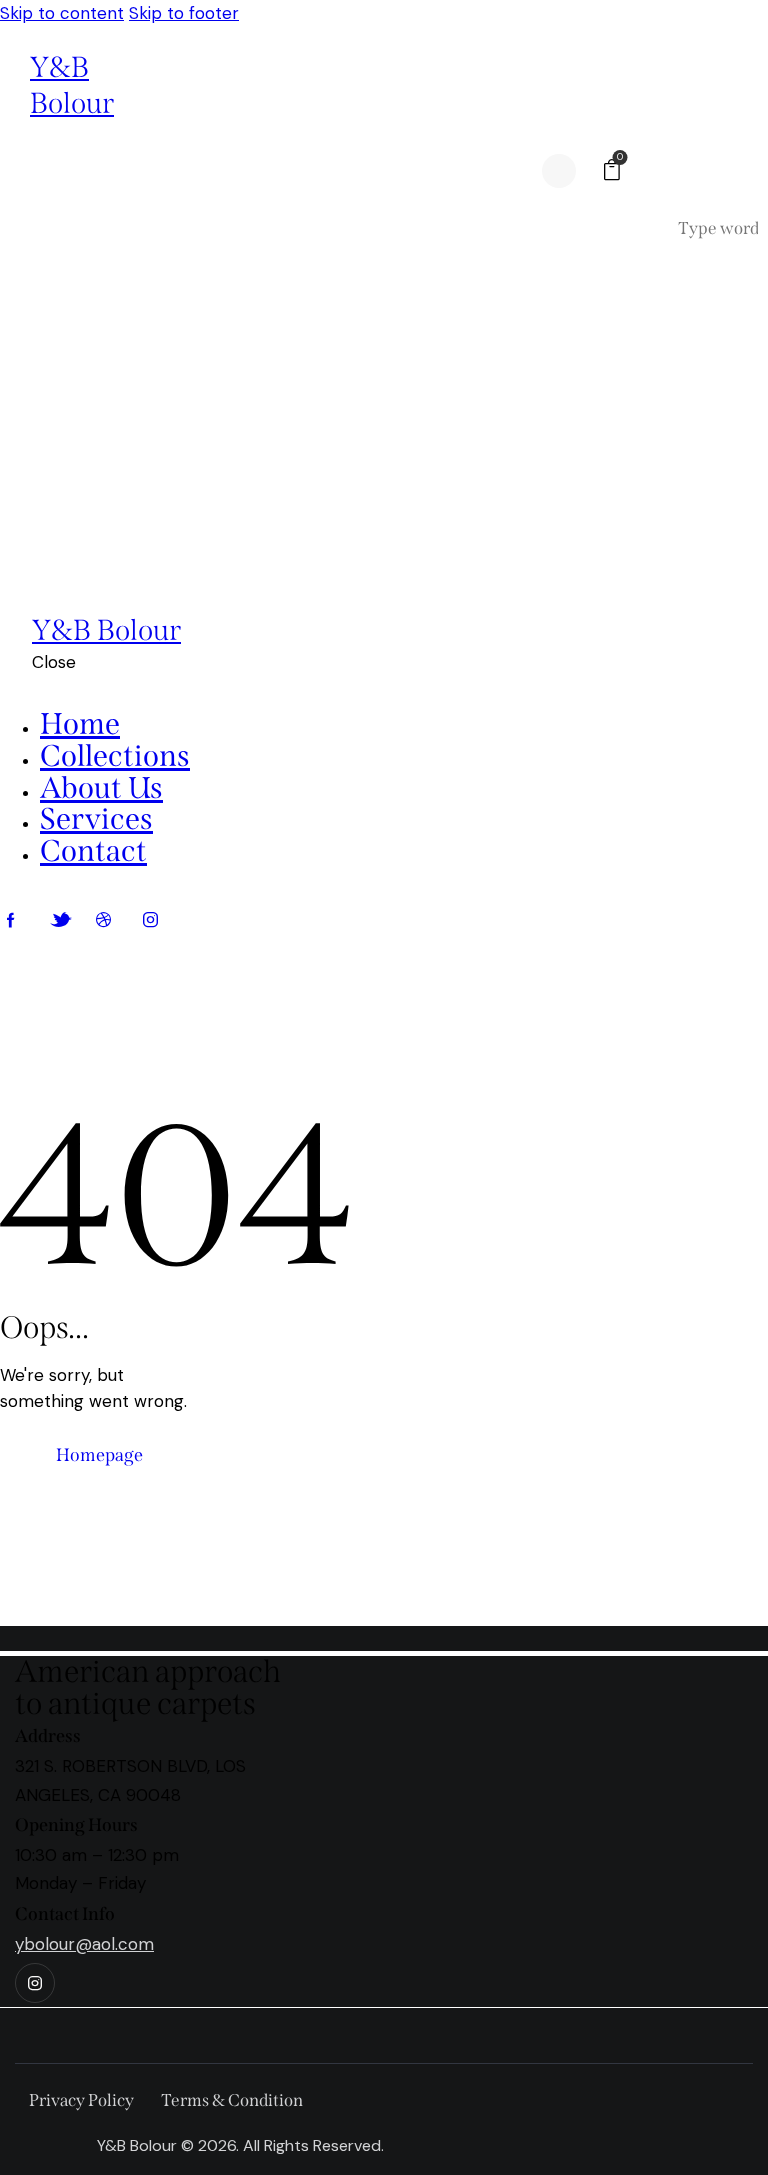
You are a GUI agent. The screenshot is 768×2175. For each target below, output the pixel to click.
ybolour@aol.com (84, 1944)
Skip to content (62, 13)
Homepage (99, 1455)
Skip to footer (184, 13)
